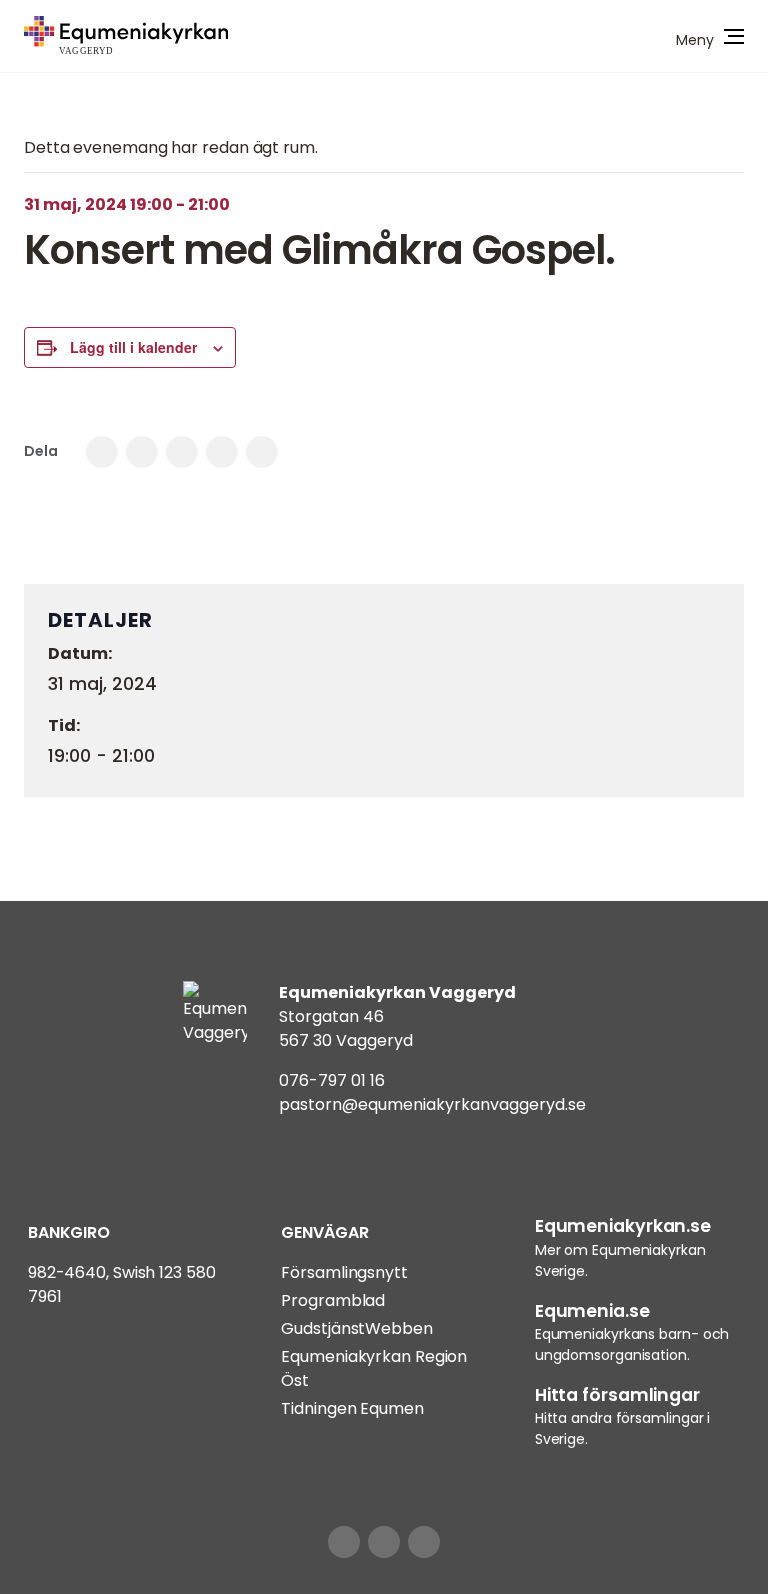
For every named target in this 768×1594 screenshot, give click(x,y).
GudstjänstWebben (356, 1328)
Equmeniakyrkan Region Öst (374, 1368)
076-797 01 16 (332, 1080)
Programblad (333, 1300)
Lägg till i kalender (133, 347)
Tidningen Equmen (352, 1408)
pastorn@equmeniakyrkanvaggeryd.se (432, 1104)
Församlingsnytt (344, 1272)
